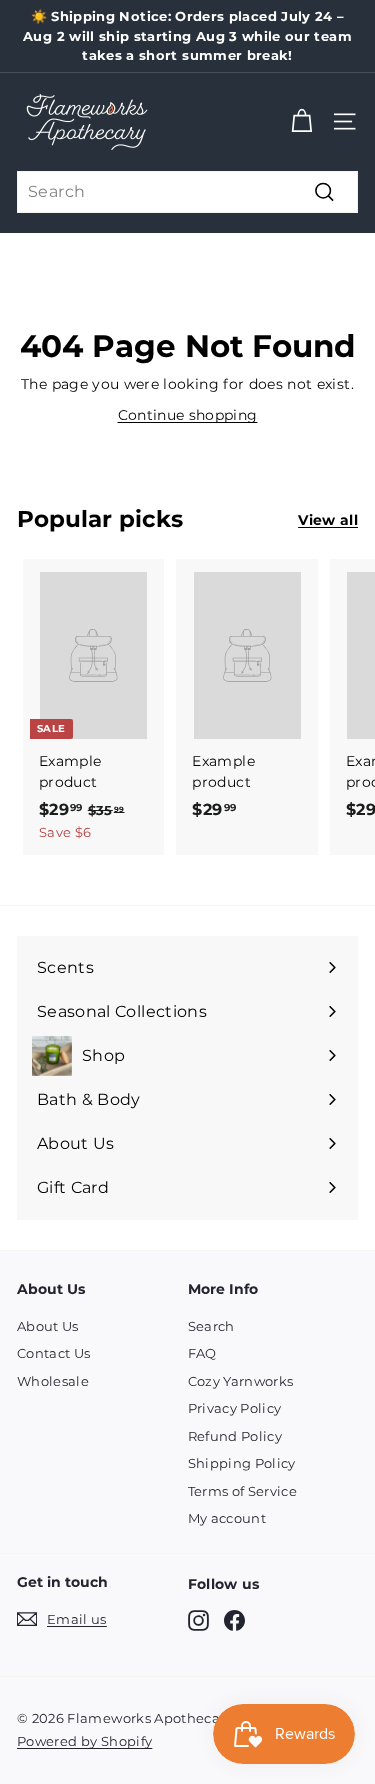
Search (211, 1326)
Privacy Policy (235, 1408)
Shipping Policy (242, 1463)
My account (227, 1518)
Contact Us (54, 1353)
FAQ (202, 1353)
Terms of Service (243, 1491)
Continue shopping (188, 415)
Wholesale (53, 1381)
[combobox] (187, 192)
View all (328, 520)
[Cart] (301, 121)
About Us (48, 1326)
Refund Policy (235, 1436)
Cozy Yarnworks (241, 1381)
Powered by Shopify (84, 1741)
